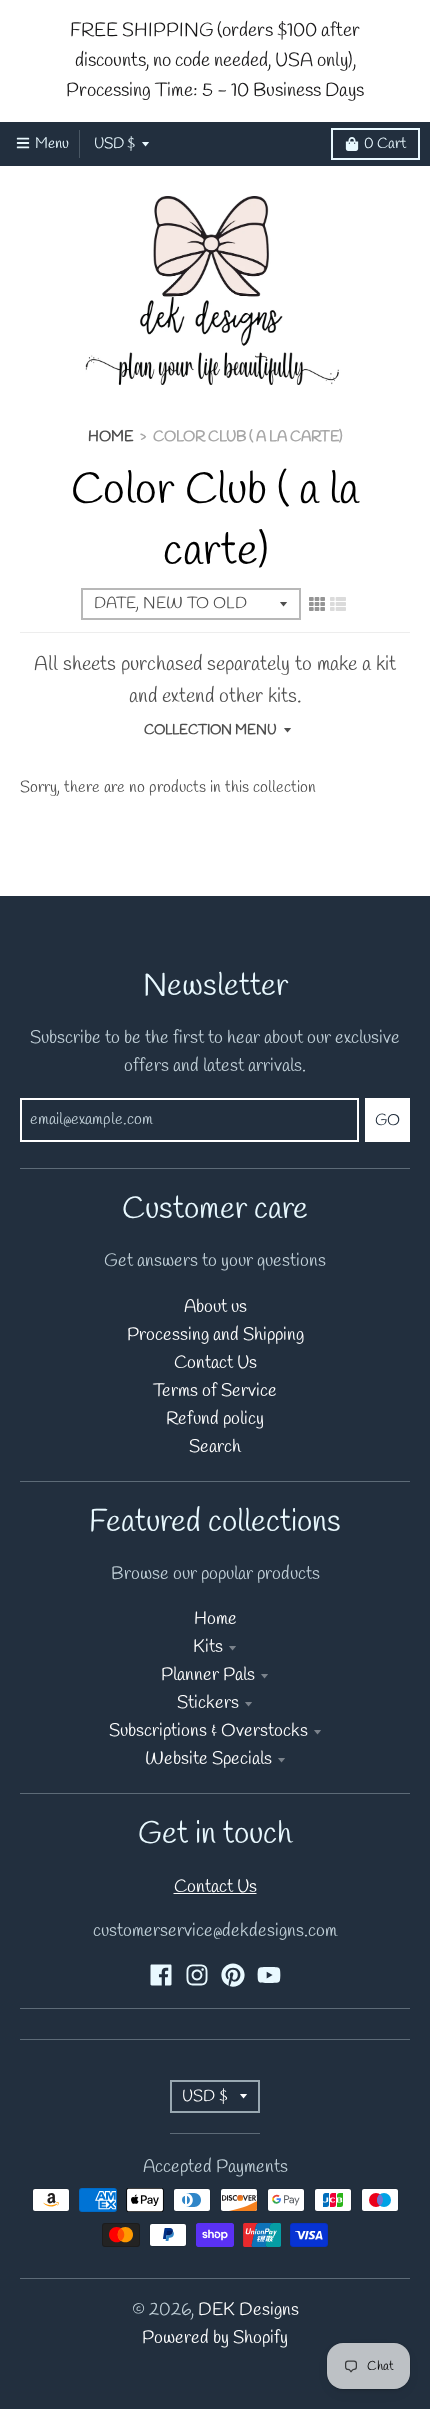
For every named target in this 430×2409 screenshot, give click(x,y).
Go (387, 1120)
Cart (385, 144)
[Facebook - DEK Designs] (161, 1975)
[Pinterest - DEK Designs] (233, 1975)
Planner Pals (208, 1675)
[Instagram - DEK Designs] (197, 1975)
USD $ (114, 144)
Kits (208, 1647)
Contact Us (215, 1363)
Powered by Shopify (215, 2338)
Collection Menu (210, 730)
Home (110, 437)
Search (215, 1447)
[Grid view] (317, 605)
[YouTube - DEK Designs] (269, 1975)
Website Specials (208, 1759)
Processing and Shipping (215, 1335)
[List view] (338, 605)
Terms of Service (215, 1391)
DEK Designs (248, 2310)
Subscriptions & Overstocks (208, 1731)
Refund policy (215, 1419)
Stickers (208, 1703)
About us (215, 1307)
